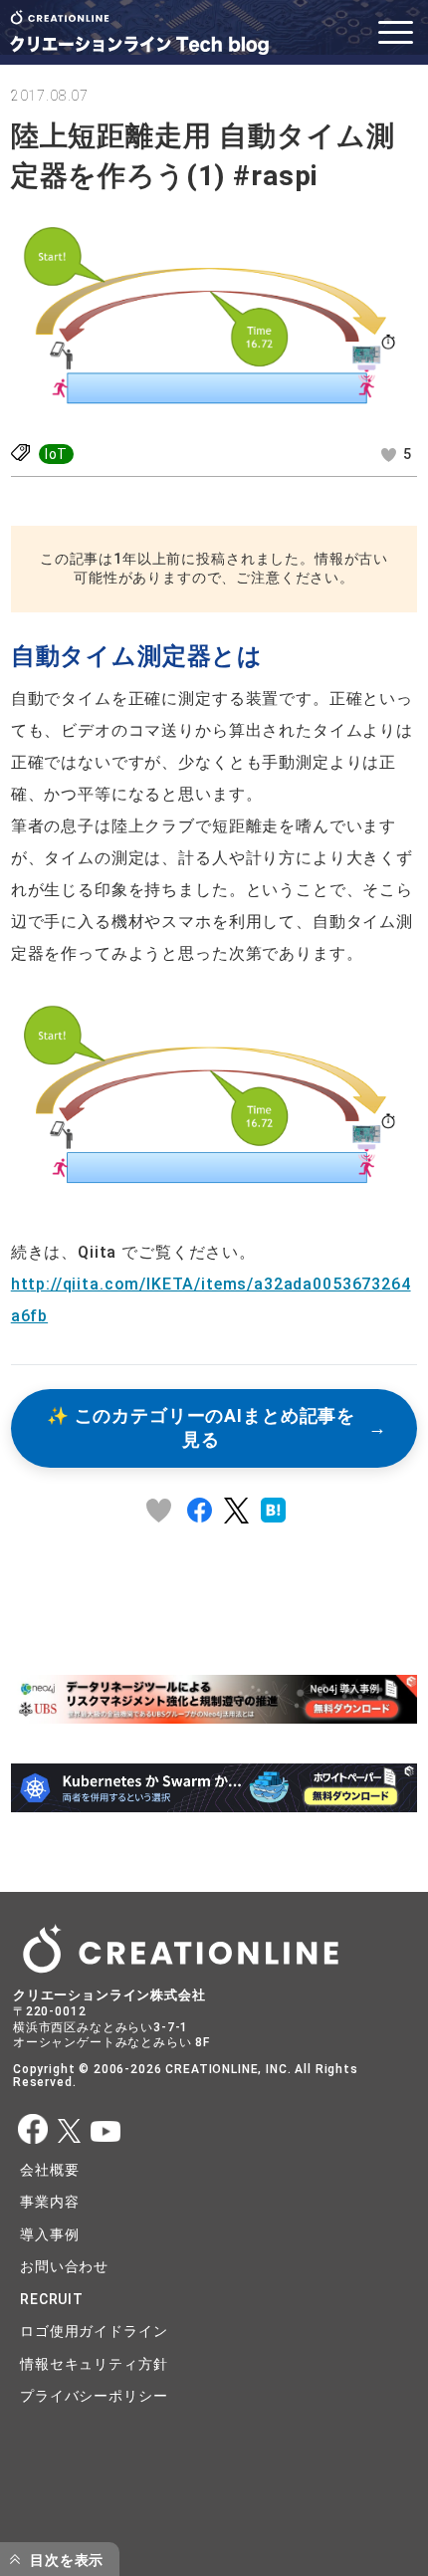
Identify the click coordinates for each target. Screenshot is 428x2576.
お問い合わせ (64, 2266)
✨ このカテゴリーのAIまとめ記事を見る (201, 1428)
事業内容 (49, 2202)
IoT (57, 454)
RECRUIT (52, 2299)
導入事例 (49, 2234)
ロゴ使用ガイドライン (94, 2331)
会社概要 (49, 2170)
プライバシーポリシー (94, 2396)
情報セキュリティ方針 (94, 2364)
